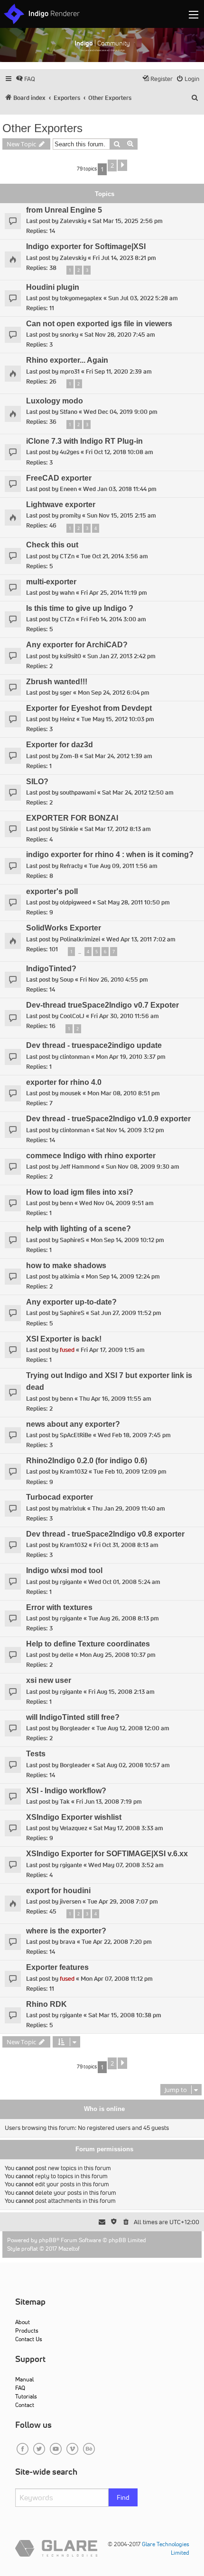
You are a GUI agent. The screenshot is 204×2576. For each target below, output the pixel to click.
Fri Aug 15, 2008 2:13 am (121, 1692)
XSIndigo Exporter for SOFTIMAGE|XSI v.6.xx (107, 1854)
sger (66, 693)
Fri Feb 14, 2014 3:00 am (113, 619)
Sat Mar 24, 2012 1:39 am (118, 756)
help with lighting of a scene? (79, 1229)
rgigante (71, 1582)
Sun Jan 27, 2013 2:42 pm (121, 656)
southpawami (78, 792)
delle (67, 1655)
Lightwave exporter (61, 505)
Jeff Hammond (80, 1167)
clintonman (75, 1057)
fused (67, 1350)
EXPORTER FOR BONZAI (72, 818)
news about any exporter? (73, 1424)
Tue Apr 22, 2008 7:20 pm (117, 1942)
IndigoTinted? (51, 969)
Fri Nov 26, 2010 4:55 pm (114, 979)
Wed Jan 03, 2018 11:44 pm (120, 489)
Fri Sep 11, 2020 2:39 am (119, 371)
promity (70, 515)
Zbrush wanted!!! (57, 682)
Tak (65, 1802)
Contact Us (29, 2339)
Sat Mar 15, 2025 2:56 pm (128, 221)
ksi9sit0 (70, 656)
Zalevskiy (73, 221)
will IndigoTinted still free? (73, 1717)
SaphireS (72, 1240)
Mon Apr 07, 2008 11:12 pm (117, 1979)
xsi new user (49, 1680)
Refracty (71, 866)
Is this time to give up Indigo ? (80, 608)
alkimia (70, 1276)
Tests (36, 1754)
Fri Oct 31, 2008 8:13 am (126, 1545)
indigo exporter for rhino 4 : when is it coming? (110, 854)
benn (66, 1203)
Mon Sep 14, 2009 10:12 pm (127, 1240)
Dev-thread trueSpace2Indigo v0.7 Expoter (102, 1005)
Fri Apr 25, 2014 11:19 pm (114, 593)
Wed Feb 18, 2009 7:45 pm (134, 1435)
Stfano (69, 412)
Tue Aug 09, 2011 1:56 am (123, 866)
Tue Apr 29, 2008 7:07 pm (123, 1901)
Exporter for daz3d (60, 745)
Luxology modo (55, 401)
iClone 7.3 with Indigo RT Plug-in (84, 441)
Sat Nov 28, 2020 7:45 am (120, 335)
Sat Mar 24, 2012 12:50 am (138, 792)
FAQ (20, 2388)
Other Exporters (42, 128)
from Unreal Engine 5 (64, 210)
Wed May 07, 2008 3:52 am (126, 1865)
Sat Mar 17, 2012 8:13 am (118, 829)
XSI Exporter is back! (64, 1339)
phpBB (48, 2240)
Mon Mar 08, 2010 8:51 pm (124, 1093)
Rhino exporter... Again (67, 360)
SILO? (37, 782)
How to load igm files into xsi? (80, 1192)
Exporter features (57, 1967)
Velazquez (74, 1828)
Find (123, 2497)
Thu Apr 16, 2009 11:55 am (115, 1399)
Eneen (68, 489)
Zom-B (69, 756)
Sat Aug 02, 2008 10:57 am (133, 1765)
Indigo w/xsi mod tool (64, 1570)
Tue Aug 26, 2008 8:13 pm (124, 1618)
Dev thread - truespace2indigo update (94, 1045)
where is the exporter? (66, 1931)
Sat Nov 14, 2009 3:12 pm (130, 1130)
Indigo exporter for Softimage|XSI (86, 246)
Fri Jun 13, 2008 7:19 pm (109, 1802)
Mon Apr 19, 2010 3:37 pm (131, 1057)
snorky (69, 335)
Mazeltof (69, 2249)
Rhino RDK (46, 2004)
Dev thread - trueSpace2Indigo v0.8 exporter (105, 1534)
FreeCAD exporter (59, 478)
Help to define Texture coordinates (88, 1644)
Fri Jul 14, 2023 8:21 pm (124, 258)
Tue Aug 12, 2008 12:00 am (133, 1728)
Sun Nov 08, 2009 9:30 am (143, 1167)
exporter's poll (52, 891)
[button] (122, 165)
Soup (67, 979)
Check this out (52, 545)
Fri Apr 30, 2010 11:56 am (125, 1016)
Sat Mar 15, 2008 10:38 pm (125, 2015)
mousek (70, 1093)
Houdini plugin (53, 287)
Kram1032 (74, 1471)
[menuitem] (25, 79)
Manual (24, 2379)
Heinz (67, 719)
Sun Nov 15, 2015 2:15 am (121, 515)
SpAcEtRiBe (76, 1435)
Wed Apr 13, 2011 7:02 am (141, 939)
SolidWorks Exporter (64, 928)
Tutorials (26, 2396)
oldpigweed (75, 902)
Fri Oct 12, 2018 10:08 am (119, 452)
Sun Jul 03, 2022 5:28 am (143, 298)
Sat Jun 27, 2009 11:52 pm (126, 1313)
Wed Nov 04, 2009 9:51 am (116, 1203)
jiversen (70, 1901)
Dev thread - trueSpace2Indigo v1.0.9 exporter (108, 1119)
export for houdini (58, 1891)
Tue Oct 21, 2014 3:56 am (114, 556)
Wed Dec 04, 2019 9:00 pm (121, 412)
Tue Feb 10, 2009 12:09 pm (130, 1471)
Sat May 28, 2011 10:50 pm (134, 902)
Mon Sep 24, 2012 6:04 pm (114, 693)
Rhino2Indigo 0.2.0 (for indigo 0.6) (87, 1461)
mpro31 (70, 371)
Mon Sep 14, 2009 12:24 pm (123, 1276)
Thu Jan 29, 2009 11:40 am (129, 1508)
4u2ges (70, 452)
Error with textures (59, 1607)
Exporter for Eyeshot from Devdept (89, 708)
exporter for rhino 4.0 (64, 1082)
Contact (25, 2405)
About (23, 2322)
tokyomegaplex (81, 298)
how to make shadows (66, 1266)
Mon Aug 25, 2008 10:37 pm (118, 1655)
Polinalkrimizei (80, 939)
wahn (67, 593)
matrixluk (73, 1508)
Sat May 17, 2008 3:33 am (128, 1828)
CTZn (67, 556)
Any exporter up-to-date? (71, 1302)
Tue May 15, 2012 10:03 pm (118, 719)
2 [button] (112, 165)
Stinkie (69, 829)
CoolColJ (72, 1016)
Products (27, 2330)
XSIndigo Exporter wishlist (74, 1817)
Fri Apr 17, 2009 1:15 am (113, 1350)
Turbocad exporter (60, 1497)
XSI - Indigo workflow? (66, 1791)
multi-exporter (51, 582)
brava (68, 1942)
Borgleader (75, 1728)
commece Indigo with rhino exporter (91, 1156)
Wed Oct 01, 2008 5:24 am (124, 1582)
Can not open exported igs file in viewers (99, 324)
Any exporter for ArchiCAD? (77, 645)
